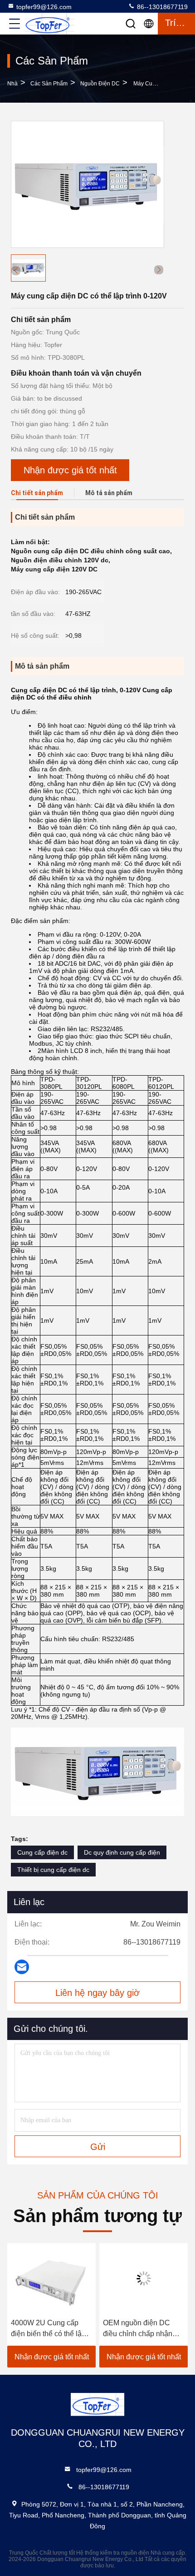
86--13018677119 (161, 7)
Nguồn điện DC (100, 84)
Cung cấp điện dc (42, 1852)
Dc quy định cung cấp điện (122, 1852)
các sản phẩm (49, 84)
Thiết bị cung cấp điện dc (53, 1870)
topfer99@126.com (44, 7)
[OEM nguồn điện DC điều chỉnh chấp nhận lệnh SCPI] (144, 2278)
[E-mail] (22, 1967)
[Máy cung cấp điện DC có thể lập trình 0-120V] (88, 184)
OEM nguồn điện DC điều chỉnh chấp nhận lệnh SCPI (138, 2329)
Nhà (12, 84)
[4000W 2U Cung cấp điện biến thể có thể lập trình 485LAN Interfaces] (51, 2278)
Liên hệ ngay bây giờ (97, 1993)
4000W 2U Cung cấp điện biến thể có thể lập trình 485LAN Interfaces (49, 2329)
